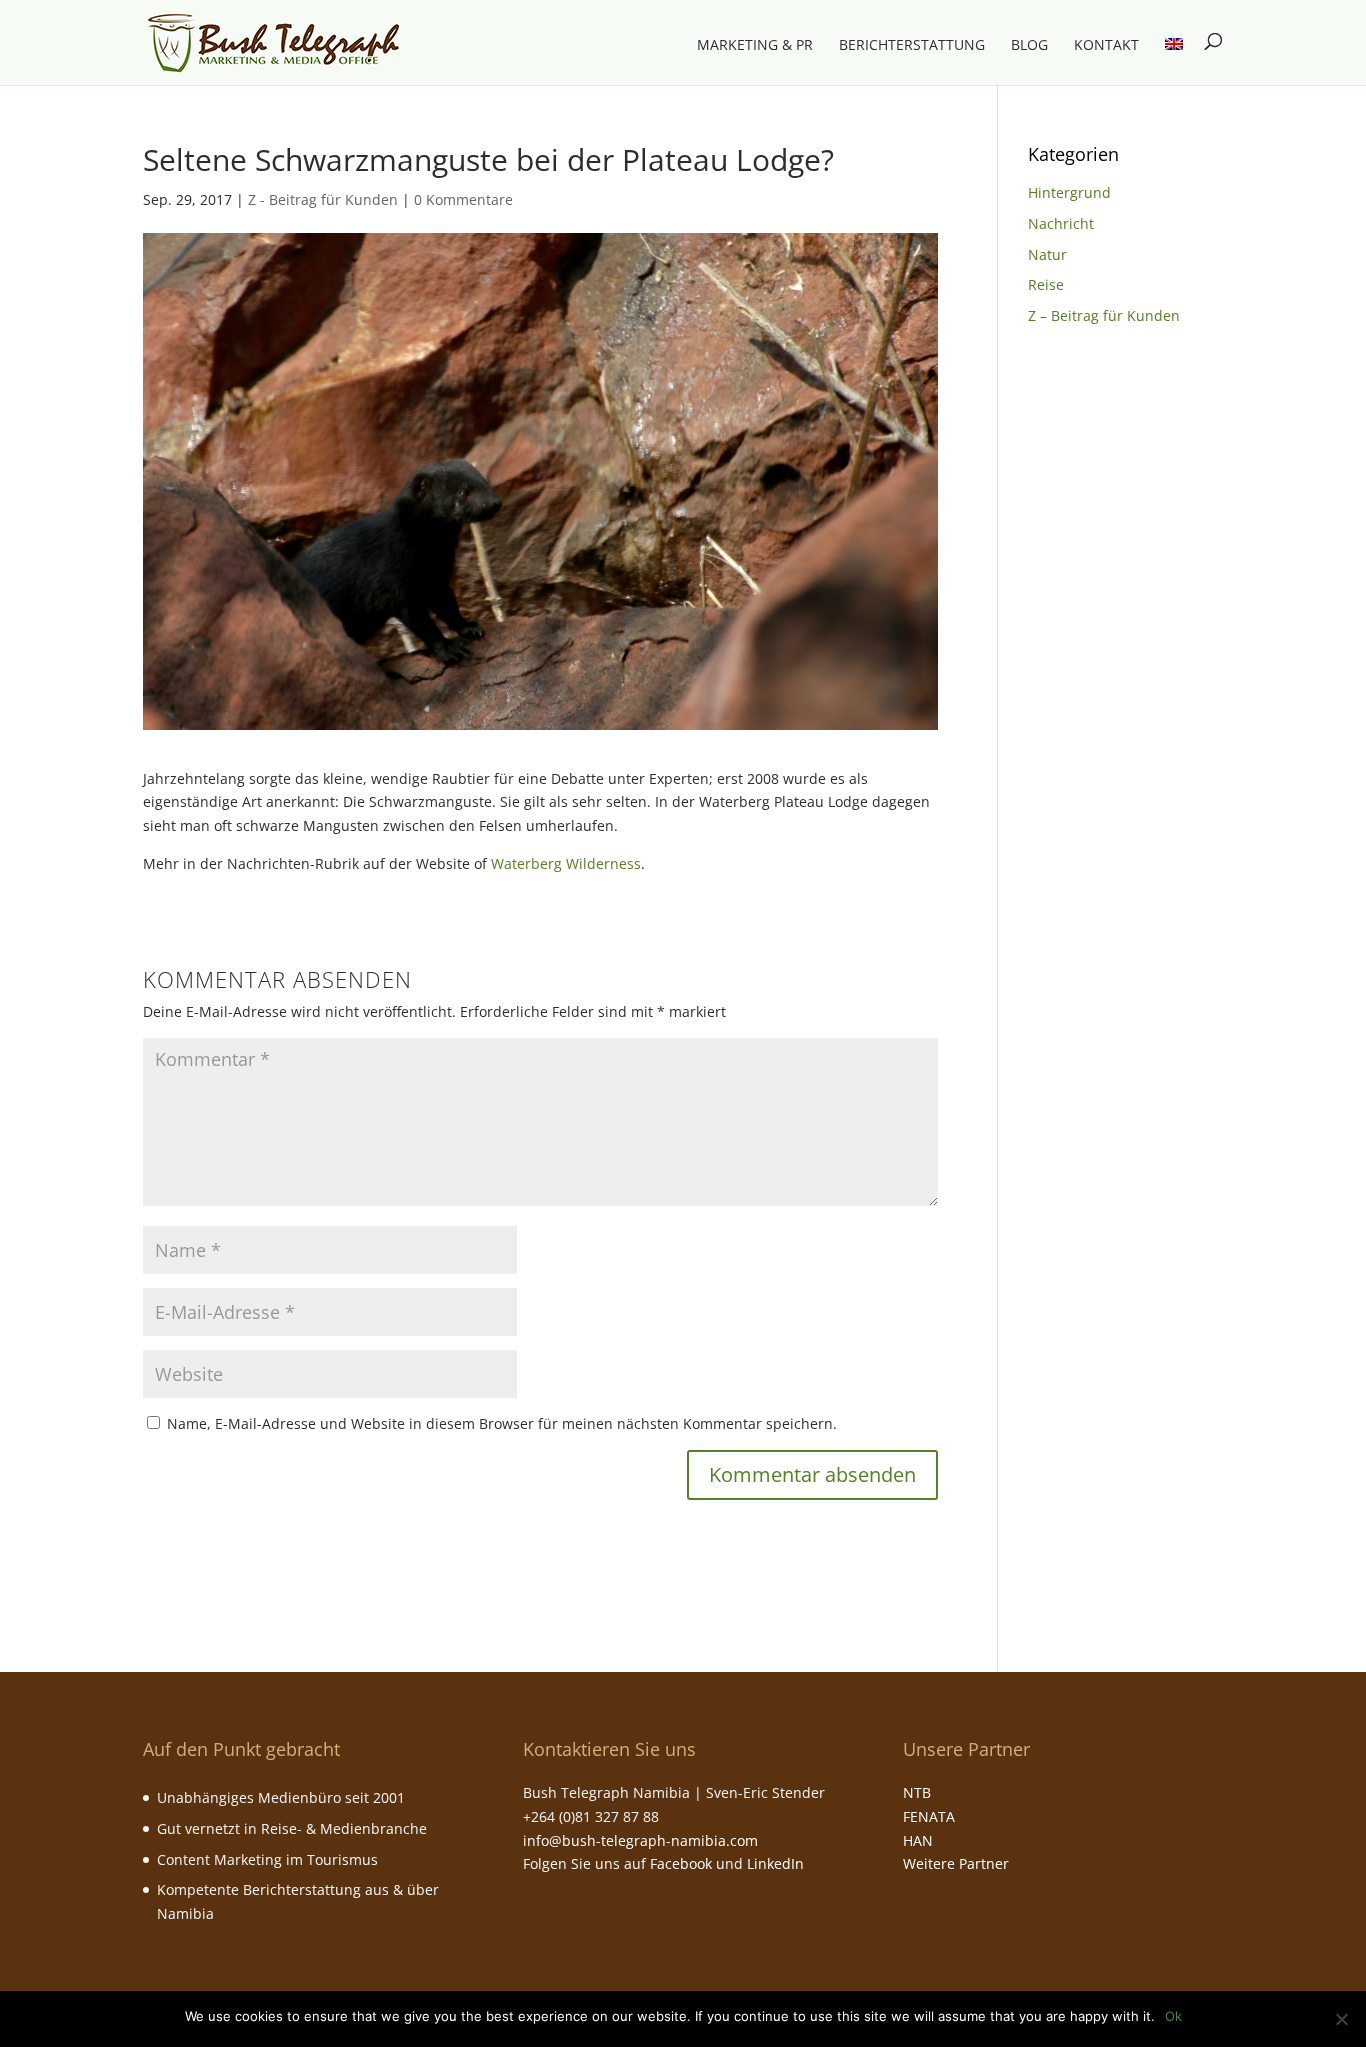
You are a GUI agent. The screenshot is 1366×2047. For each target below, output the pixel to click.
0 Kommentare (463, 199)
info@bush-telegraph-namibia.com (640, 1840)
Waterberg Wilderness (566, 863)
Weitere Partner (956, 1863)
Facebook (681, 1863)
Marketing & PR (755, 46)
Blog (1029, 46)
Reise (1046, 284)
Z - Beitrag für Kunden (323, 199)
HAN (918, 1840)
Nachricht (1061, 223)
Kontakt (1106, 46)
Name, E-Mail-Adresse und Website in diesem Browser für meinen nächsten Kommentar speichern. (502, 1423)
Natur (1047, 254)
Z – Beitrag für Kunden (1104, 315)
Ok (1173, 2016)
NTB (917, 1792)
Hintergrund (1069, 192)
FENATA (929, 1816)
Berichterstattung (912, 46)
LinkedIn (775, 1863)
